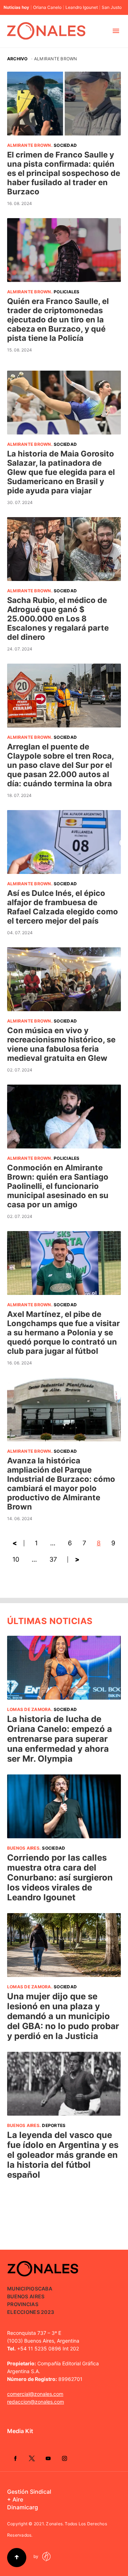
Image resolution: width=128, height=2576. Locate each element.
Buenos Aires (23, 1848)
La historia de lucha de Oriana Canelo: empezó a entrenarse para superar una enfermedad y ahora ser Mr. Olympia (60, 1739)
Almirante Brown (29, 145)
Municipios (23, 2289)
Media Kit (20, 2431)
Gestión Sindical (29, 2492)
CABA (45, 2289)
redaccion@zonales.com (36, 2402)
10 (16, 1559)
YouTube (48, 2458)
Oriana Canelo (47, 7)
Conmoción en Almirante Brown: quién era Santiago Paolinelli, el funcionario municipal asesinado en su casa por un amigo (58, 1186)
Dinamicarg (23, 2507)
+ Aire (15, 2499)
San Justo (112, 7)
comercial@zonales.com (35, 2394)
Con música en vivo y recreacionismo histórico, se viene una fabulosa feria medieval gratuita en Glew (61, 1044)
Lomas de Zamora (29, 1709)
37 (53, 1559)
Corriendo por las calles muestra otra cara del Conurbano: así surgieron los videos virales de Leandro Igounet (60, 1877)
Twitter (32, 2458)
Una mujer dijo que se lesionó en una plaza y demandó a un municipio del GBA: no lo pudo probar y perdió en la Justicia (63, 2016)
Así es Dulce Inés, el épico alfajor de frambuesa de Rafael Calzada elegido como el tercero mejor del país (63, 907)
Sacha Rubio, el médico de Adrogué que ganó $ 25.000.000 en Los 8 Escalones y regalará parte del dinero (58, 619)
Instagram (64, 2458)
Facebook (15, 2458)
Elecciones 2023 (31, 2312)
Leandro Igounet (82, 7)
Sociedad (65, 145)
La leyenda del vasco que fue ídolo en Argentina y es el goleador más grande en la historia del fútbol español (63, 2155)
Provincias (23, 2304)
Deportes (54, 2125)
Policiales (66, 292)
